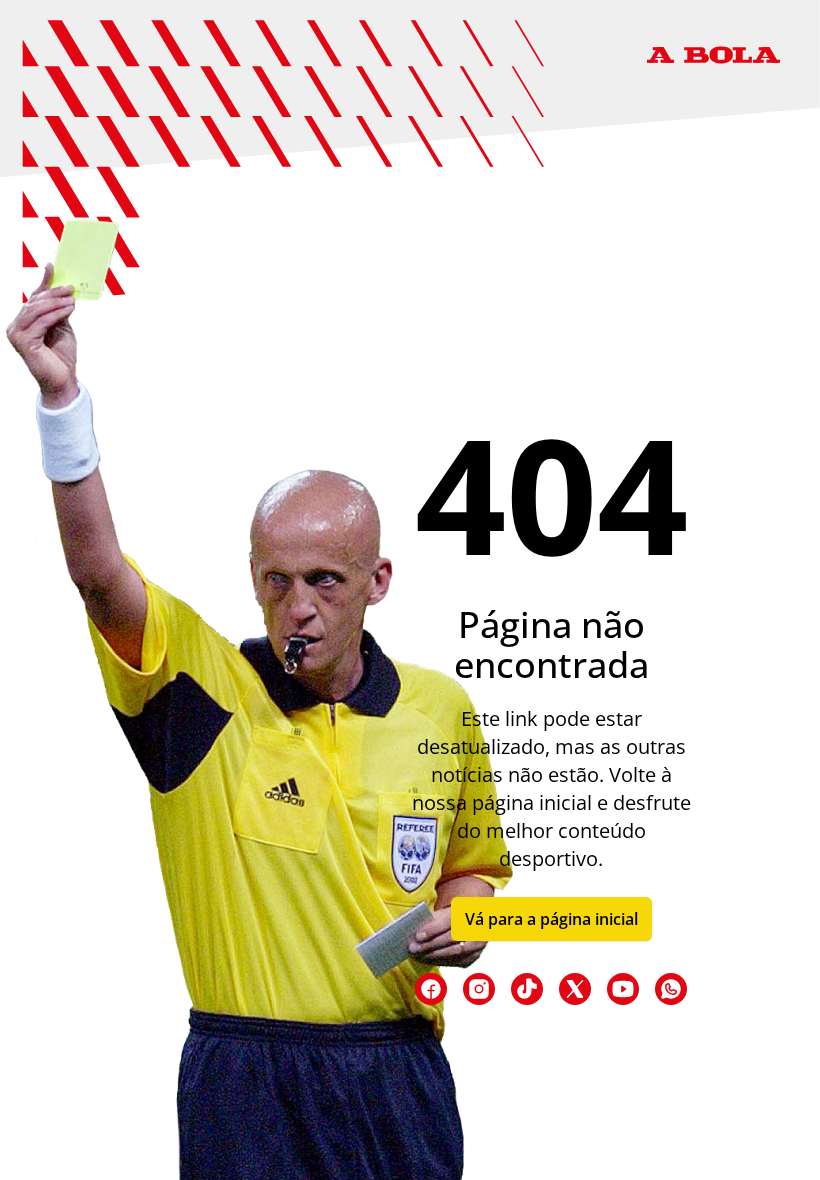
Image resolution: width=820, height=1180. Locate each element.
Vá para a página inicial (551, 919)
